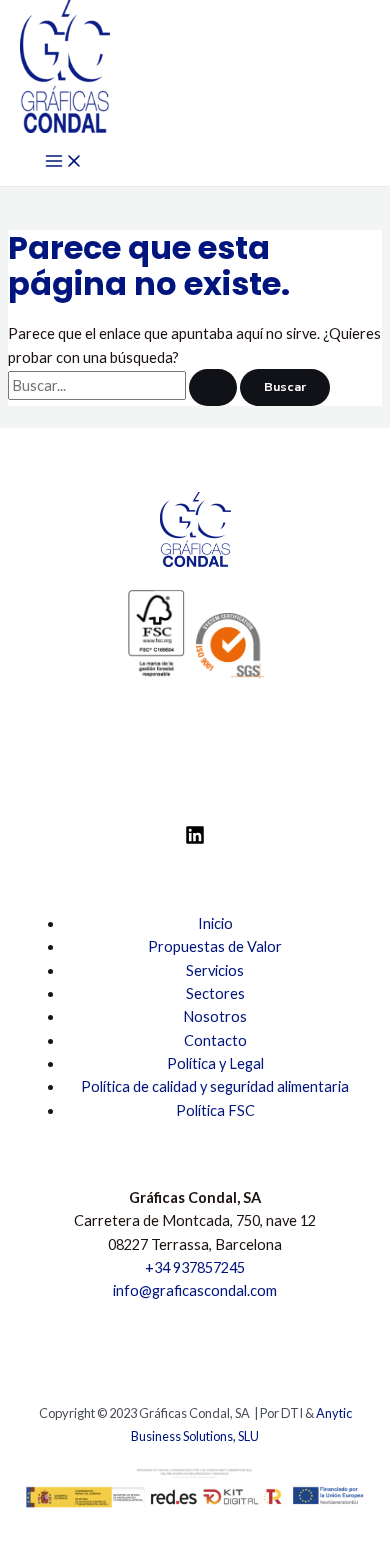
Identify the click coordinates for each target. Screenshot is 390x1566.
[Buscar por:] (124, 385)
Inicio (215, 923)
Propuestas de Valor (215, 946)
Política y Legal (215, 1063)
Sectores (215, 993)
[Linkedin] (195, 839)
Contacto (215, 1040)
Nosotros (215, 1016)
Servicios (215, 970)
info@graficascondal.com (195, 1290)
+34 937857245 (195, 1267)
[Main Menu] (64, 162)
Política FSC (215, 1110)
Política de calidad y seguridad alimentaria (215, 1086)
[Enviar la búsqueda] (213, 387)
